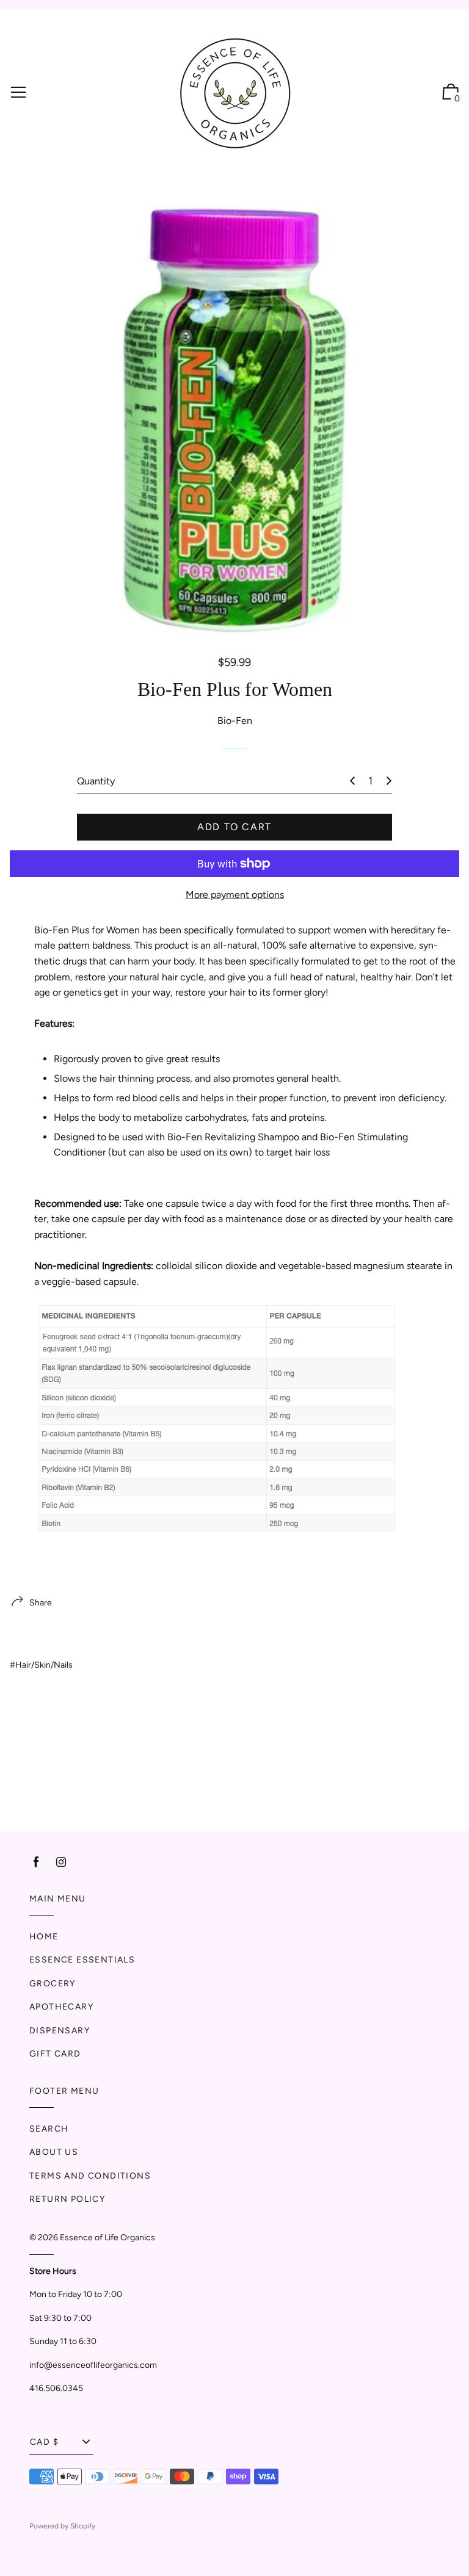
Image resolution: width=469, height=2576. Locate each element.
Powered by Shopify (62, 2526)
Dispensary (60, 2031)
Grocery (53, 1984)
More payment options (235, 895)
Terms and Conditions (90, 2176)
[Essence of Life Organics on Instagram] (61, 1862)
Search (49, 2129)
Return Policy (67, 2199)
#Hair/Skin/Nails (41, 1665)
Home (44, 1937)
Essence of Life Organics (107, 2238)
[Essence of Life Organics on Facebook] (36, 1862)
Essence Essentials (82, 1960)
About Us (54, 2152)
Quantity (96, 781)
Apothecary (61, 2007)
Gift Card (55, 2054)
